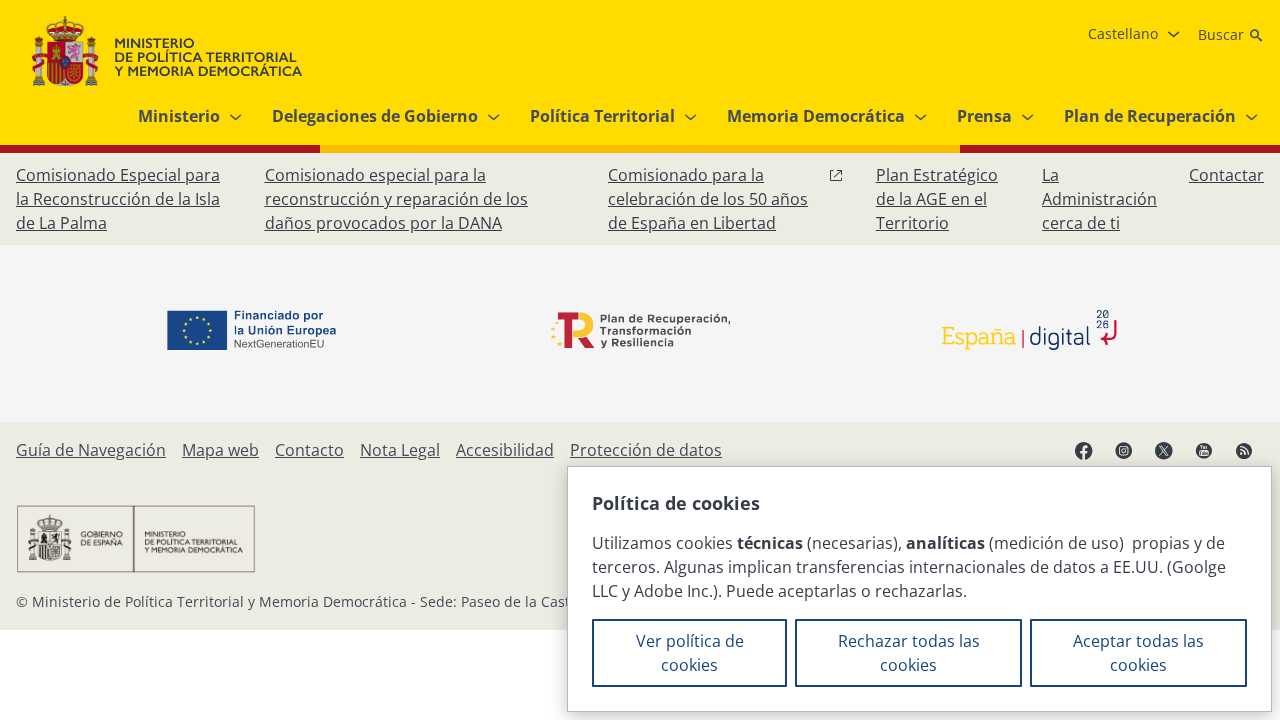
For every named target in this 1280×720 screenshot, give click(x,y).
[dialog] (919, 589)
